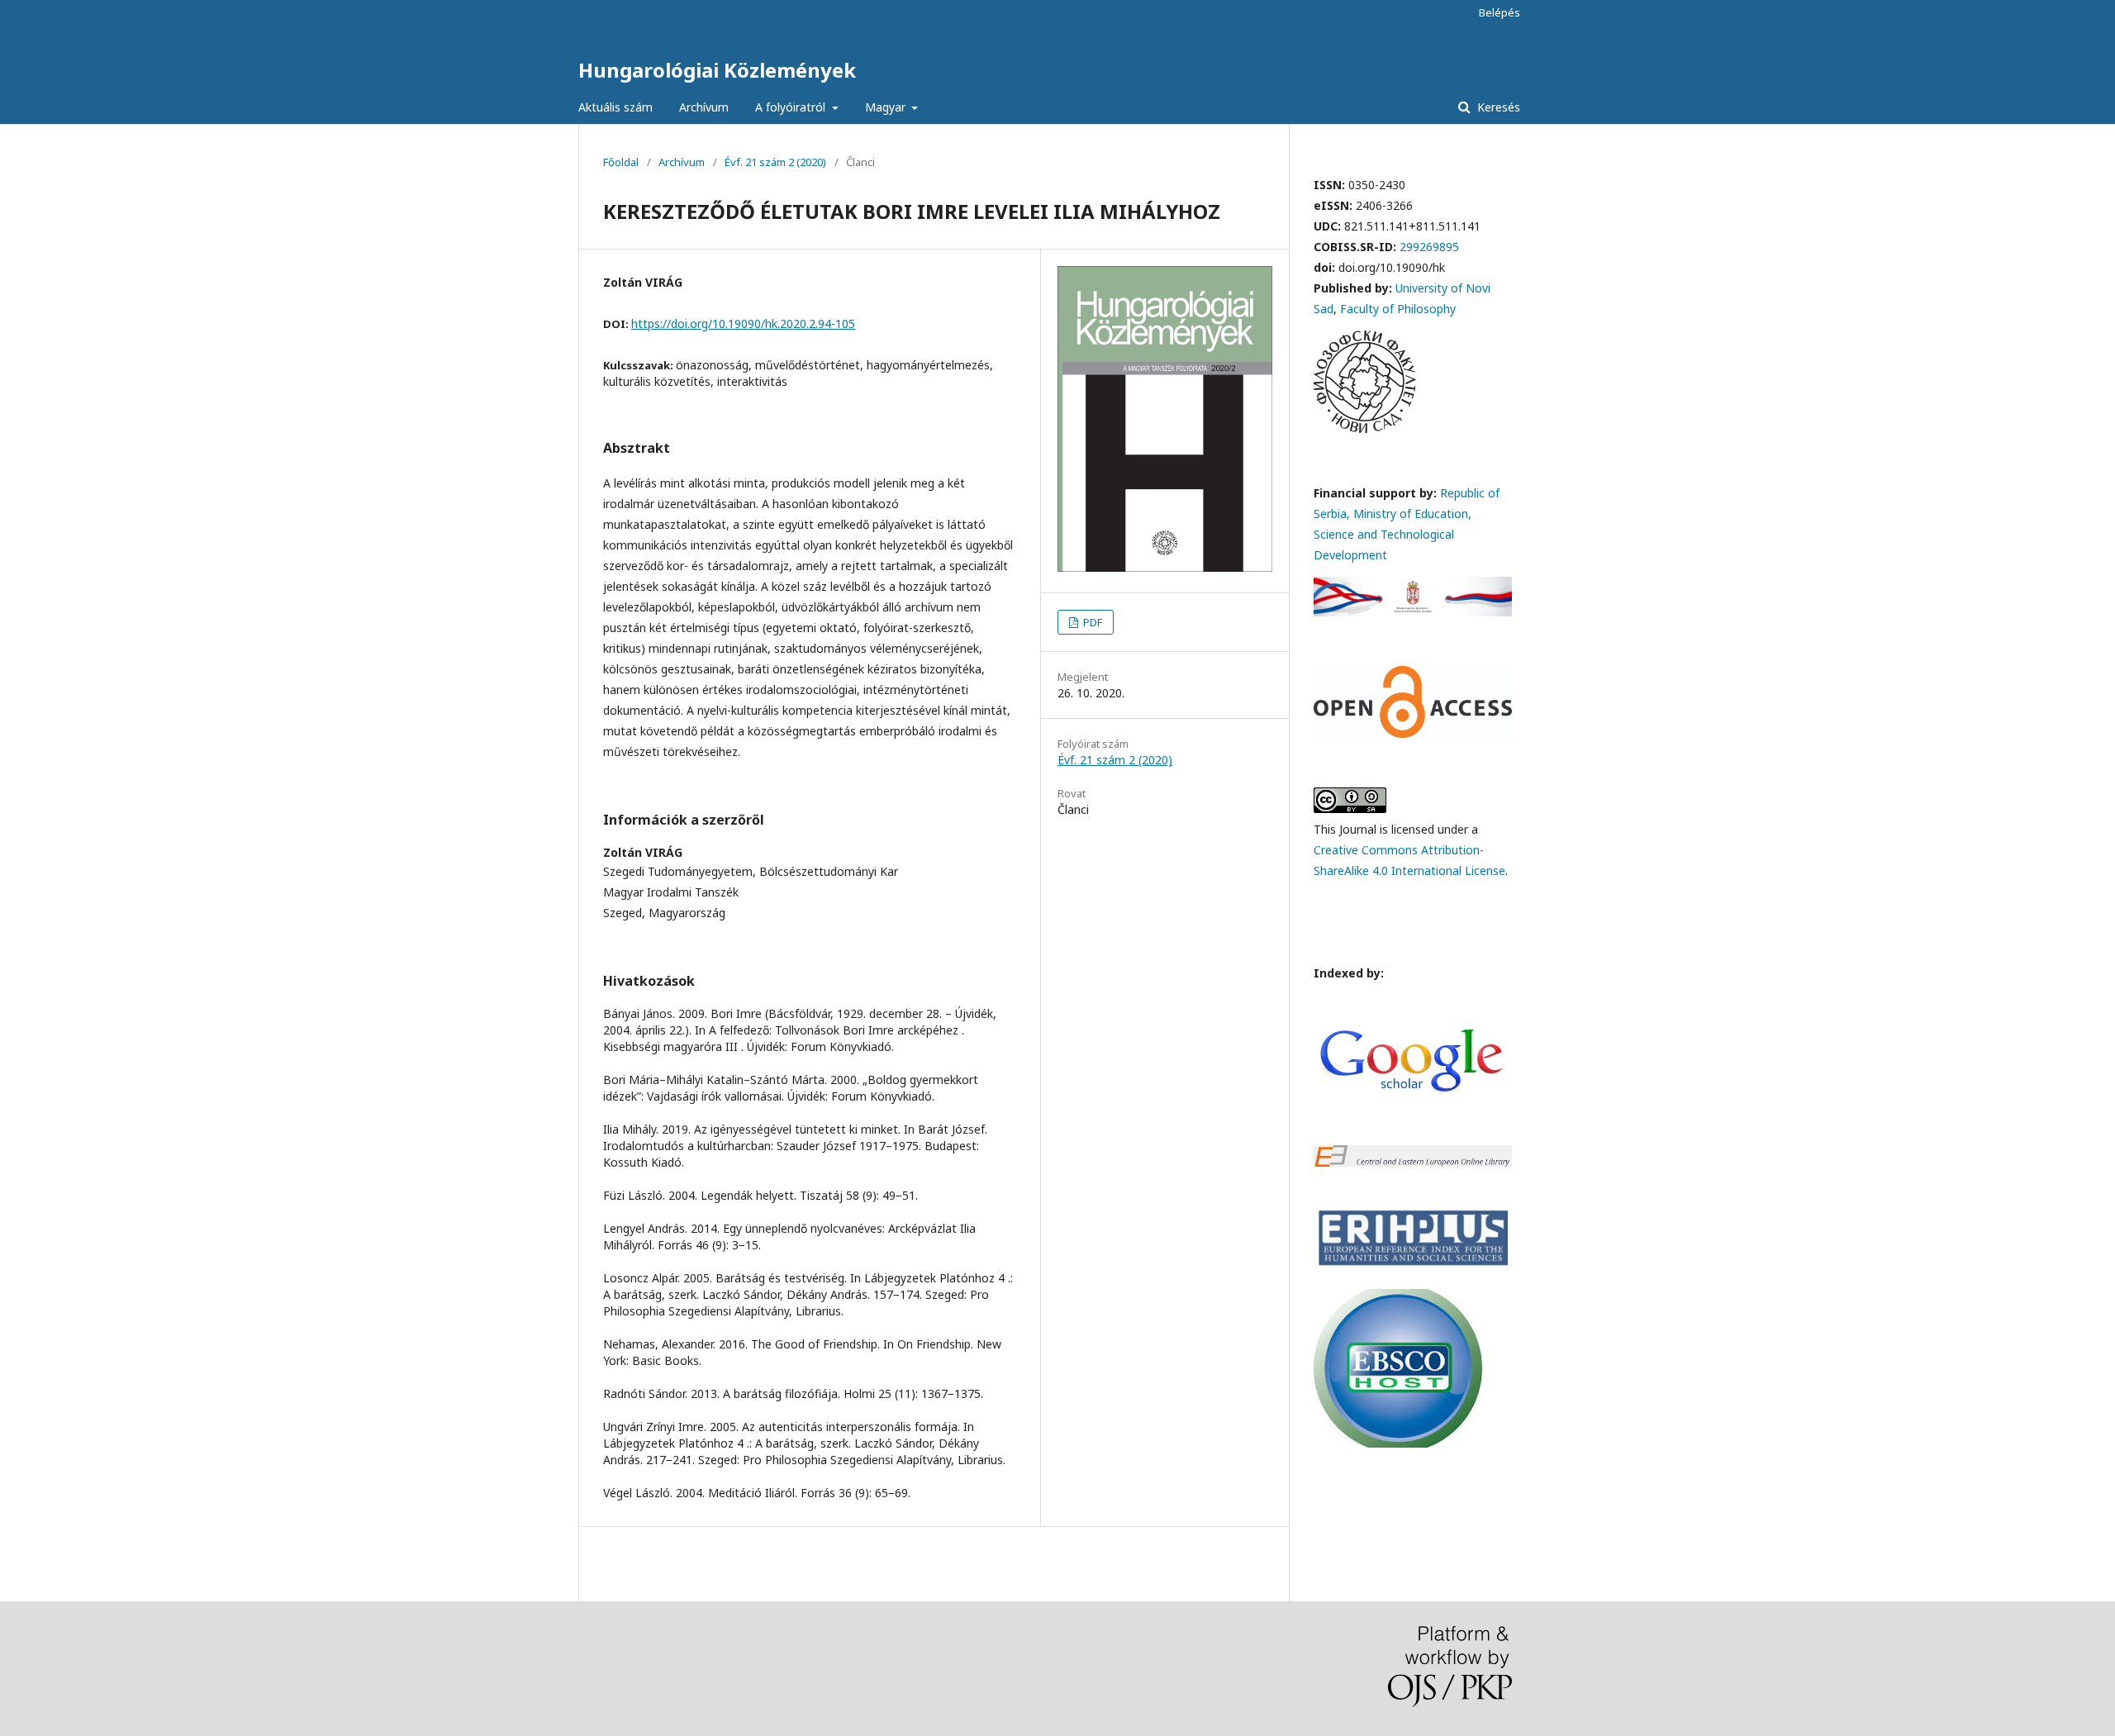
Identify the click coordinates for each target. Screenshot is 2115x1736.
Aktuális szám (615, 107)
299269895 (1429, 247)
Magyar (887, 107)
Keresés (1497, 107)
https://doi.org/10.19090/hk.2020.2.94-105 (743, 323)
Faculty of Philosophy (1398, 309)
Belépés (1500, 12)
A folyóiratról (792, 107)
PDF (1091, 622)
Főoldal (621, 162)
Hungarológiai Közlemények (717, 70)
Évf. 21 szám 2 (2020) (775, 162)
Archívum (704, 107)
